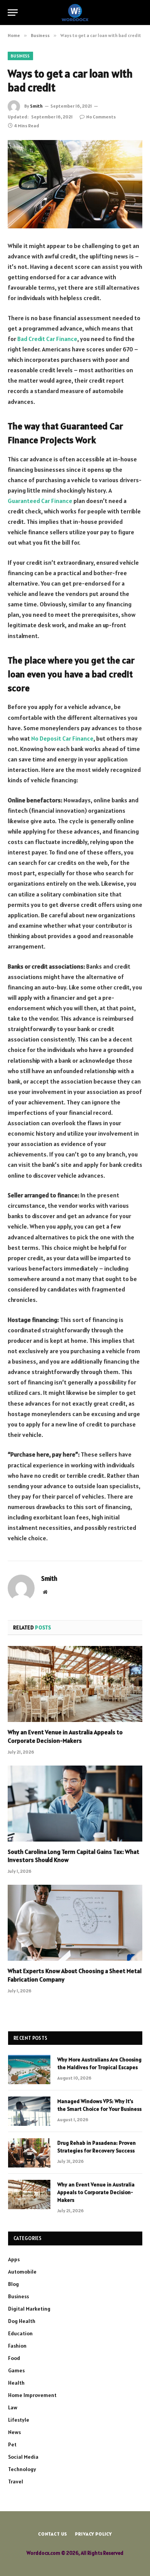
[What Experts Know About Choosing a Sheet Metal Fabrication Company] (75, 1923)
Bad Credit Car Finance (47, 339)
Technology (22, 2469)
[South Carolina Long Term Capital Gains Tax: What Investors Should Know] (75, 1804)
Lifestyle (19, 2420)
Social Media (23, 2457)
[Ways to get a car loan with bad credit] (75, 184)
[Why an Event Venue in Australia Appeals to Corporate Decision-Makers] (75, 1684)
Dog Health (22, 2321)
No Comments (101, 117)
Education (20, 2333)
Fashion (17, 2346)
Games (16, 2370)
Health (16, 2383)
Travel (16, 2481)
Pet (12, 2444)
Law (13, 2407)
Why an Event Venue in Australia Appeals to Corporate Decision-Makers (65, 1736)
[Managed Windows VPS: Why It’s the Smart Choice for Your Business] (29, 2111)
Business (20, 56)
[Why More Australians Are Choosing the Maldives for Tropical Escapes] (29, 2070)
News (14, 2432)
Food (14, 2358)
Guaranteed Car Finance (40, 501)
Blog (13, 2284)
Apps (14, 2259)
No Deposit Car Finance (62, 738)
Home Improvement (32, 2395)
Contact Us (53, 2534)
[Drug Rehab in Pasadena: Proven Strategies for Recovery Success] (29, 2153)
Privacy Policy (93, 2534)
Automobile (22, 2272)
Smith (36, 106)
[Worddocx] (75, 13)
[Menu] (13, 13)
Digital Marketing (29, 2309)
